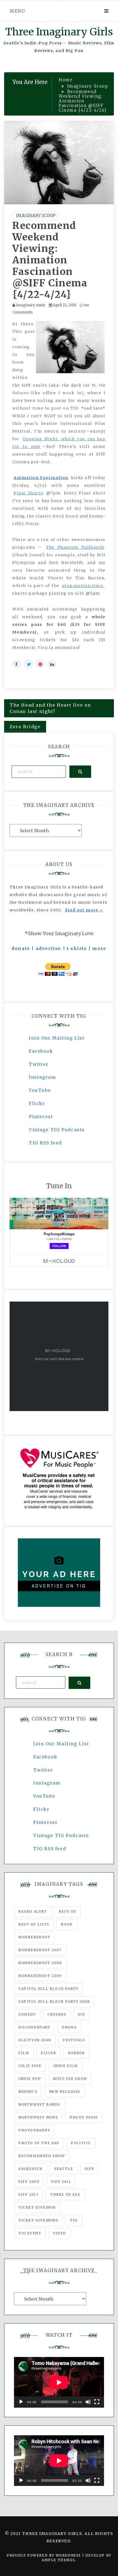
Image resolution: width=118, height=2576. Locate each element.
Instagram (42, 1077)
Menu (17, 11)
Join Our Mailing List (57, 1038)
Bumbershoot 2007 (40, 1950)
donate (21, 948)
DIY (82, 2014)
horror (76, 2053)
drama (69, 2027)
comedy (27, 2014)
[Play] (21, 2402)
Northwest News (38, 2117)
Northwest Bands (39, 2104)
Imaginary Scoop (36, 215)
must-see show (70, 2079)
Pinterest (41, 1116)
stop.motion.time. (83, 586)
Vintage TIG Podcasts (57, 1130)
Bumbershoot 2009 (40, 1976)
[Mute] (88, 2402)
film (24, 2053)
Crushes (57, 2014)
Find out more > (84, 910)
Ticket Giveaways (38, 2220)
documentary (34, 2027)
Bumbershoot (34, 1937)
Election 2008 (35, 2040)
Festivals (74, 2040)
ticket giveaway (37, 2207)
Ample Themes (58, 2560)
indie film (66, 2066)
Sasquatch (30, 2169)
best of (68, 1911)
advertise (48, 948)
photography (34, 2130)
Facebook (41, 1051)
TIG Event (30, 2233)
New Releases (65, 2092)
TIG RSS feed (45, 1143)
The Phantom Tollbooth (75, 547)
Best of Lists (34, 1924)
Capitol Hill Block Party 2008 (54, 2001)
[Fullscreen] (97, 2402)
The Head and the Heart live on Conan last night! (50, 708)
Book (67, 1924)
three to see (65, 2194)
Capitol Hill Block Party (48, 1989)
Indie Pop (30, 2079)
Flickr (37, 1103)
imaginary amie (31, 305)
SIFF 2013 (28, 2194)
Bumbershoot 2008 (40, 1963)
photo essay (84, 2117)
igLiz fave (30, 2066)
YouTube (40, 1090)
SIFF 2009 (29, 2182)
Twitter (39, 1064)
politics (81, 2143)
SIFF (89, 2169)
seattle (64, 2169)
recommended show (42, 2156)
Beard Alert (33, 1911)
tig (74, 2220)
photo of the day (39, 2143)
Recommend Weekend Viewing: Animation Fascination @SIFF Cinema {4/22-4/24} (50, 260)
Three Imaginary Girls (59, 32)
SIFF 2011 (61, 2182)
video (60, 2233)
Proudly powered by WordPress (44, 2555)
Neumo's (28, 2092)
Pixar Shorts (28, 493)
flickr (49, 2053)
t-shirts (77, 948)
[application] (59, 2382)
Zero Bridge (25, 727)
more (99, 948)
